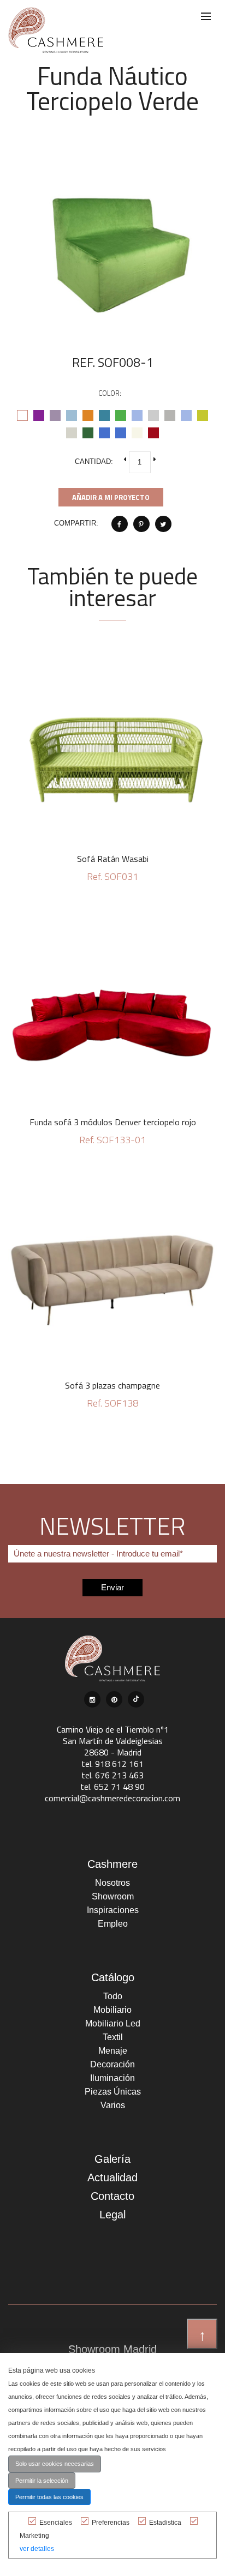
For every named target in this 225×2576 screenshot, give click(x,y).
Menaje (113, 2051)
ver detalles (37, 2549)
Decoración (112, 2064)
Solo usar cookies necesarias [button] (55, 2464)
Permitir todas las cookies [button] (49, 2497)
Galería (112, 2159)
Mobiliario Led (113, 2023)
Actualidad (112, 2177)
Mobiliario (112, 2010)
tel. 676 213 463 (112, 1775)
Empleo (113, 1924)
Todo (113, 1996)
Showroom (113, 1896)
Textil (113, 2037)
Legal (112, 2215)
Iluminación (112, 2078)
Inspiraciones (113, 1910)
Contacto (112, 2196)
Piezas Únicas (113, 2092)
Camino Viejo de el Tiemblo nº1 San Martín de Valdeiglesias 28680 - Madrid (113, 1741)
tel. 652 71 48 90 (112, 1787)
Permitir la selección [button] (42, 2481)
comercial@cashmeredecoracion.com (112, 1798)
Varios (113, 2105)
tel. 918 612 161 (112, 1764)
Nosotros (112, 1883)
